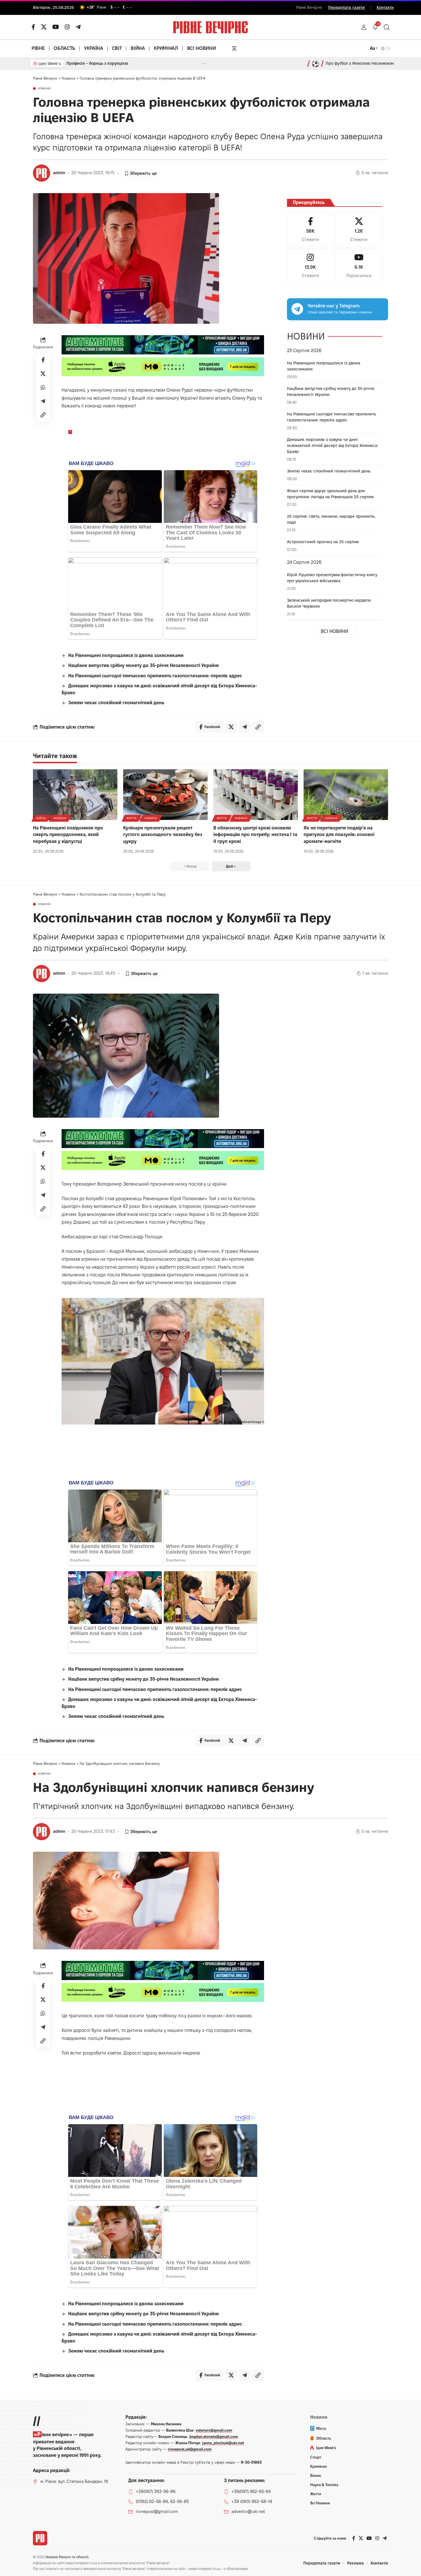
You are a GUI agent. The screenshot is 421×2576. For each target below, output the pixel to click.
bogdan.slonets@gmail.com (214, 2436)
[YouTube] (56, 27)
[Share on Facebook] (43, 360)
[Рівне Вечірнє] (40, 2538)
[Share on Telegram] (43, 401)
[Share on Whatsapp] (43, 388)
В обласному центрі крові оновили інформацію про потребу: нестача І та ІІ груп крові (255, 834)
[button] (364, 27)
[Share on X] (43, 374)
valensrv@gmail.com (214, 2430)
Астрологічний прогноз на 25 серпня (323, 542)
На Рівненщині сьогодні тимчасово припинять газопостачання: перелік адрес (155, 676)
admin (59, 173)
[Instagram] (310, 266)
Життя (132, 818)
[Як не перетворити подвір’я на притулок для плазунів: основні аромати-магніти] (346, 795)
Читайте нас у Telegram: (334, 306)
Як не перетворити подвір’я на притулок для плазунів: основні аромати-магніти (339, 834)
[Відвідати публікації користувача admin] (42, 173)
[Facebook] (310, 230)
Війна (41, 818)
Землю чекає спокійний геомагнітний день (116, 703)
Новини (44, 89)
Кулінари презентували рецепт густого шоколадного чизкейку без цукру (163, 834)
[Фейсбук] (33, 27)
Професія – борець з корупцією (97, 63)
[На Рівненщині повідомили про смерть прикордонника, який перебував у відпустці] (75, 795)
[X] (44, 27)
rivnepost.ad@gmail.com (190, 2449)
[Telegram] (78, 27)
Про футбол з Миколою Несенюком (360, 63)
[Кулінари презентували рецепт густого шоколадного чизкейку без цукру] (165, 795)
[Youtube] (359, 266)
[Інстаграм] (67, 27)
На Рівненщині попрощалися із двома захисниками (126, 655)
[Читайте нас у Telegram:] (297, 309)
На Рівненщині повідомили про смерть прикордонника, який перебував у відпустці (68, 834)
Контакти (385, 7)
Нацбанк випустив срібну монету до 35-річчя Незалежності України (143, 665)
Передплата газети (346, 7)
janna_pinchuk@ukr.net (223, 2443)
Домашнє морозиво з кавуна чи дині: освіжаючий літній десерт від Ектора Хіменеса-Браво (333, 446)
